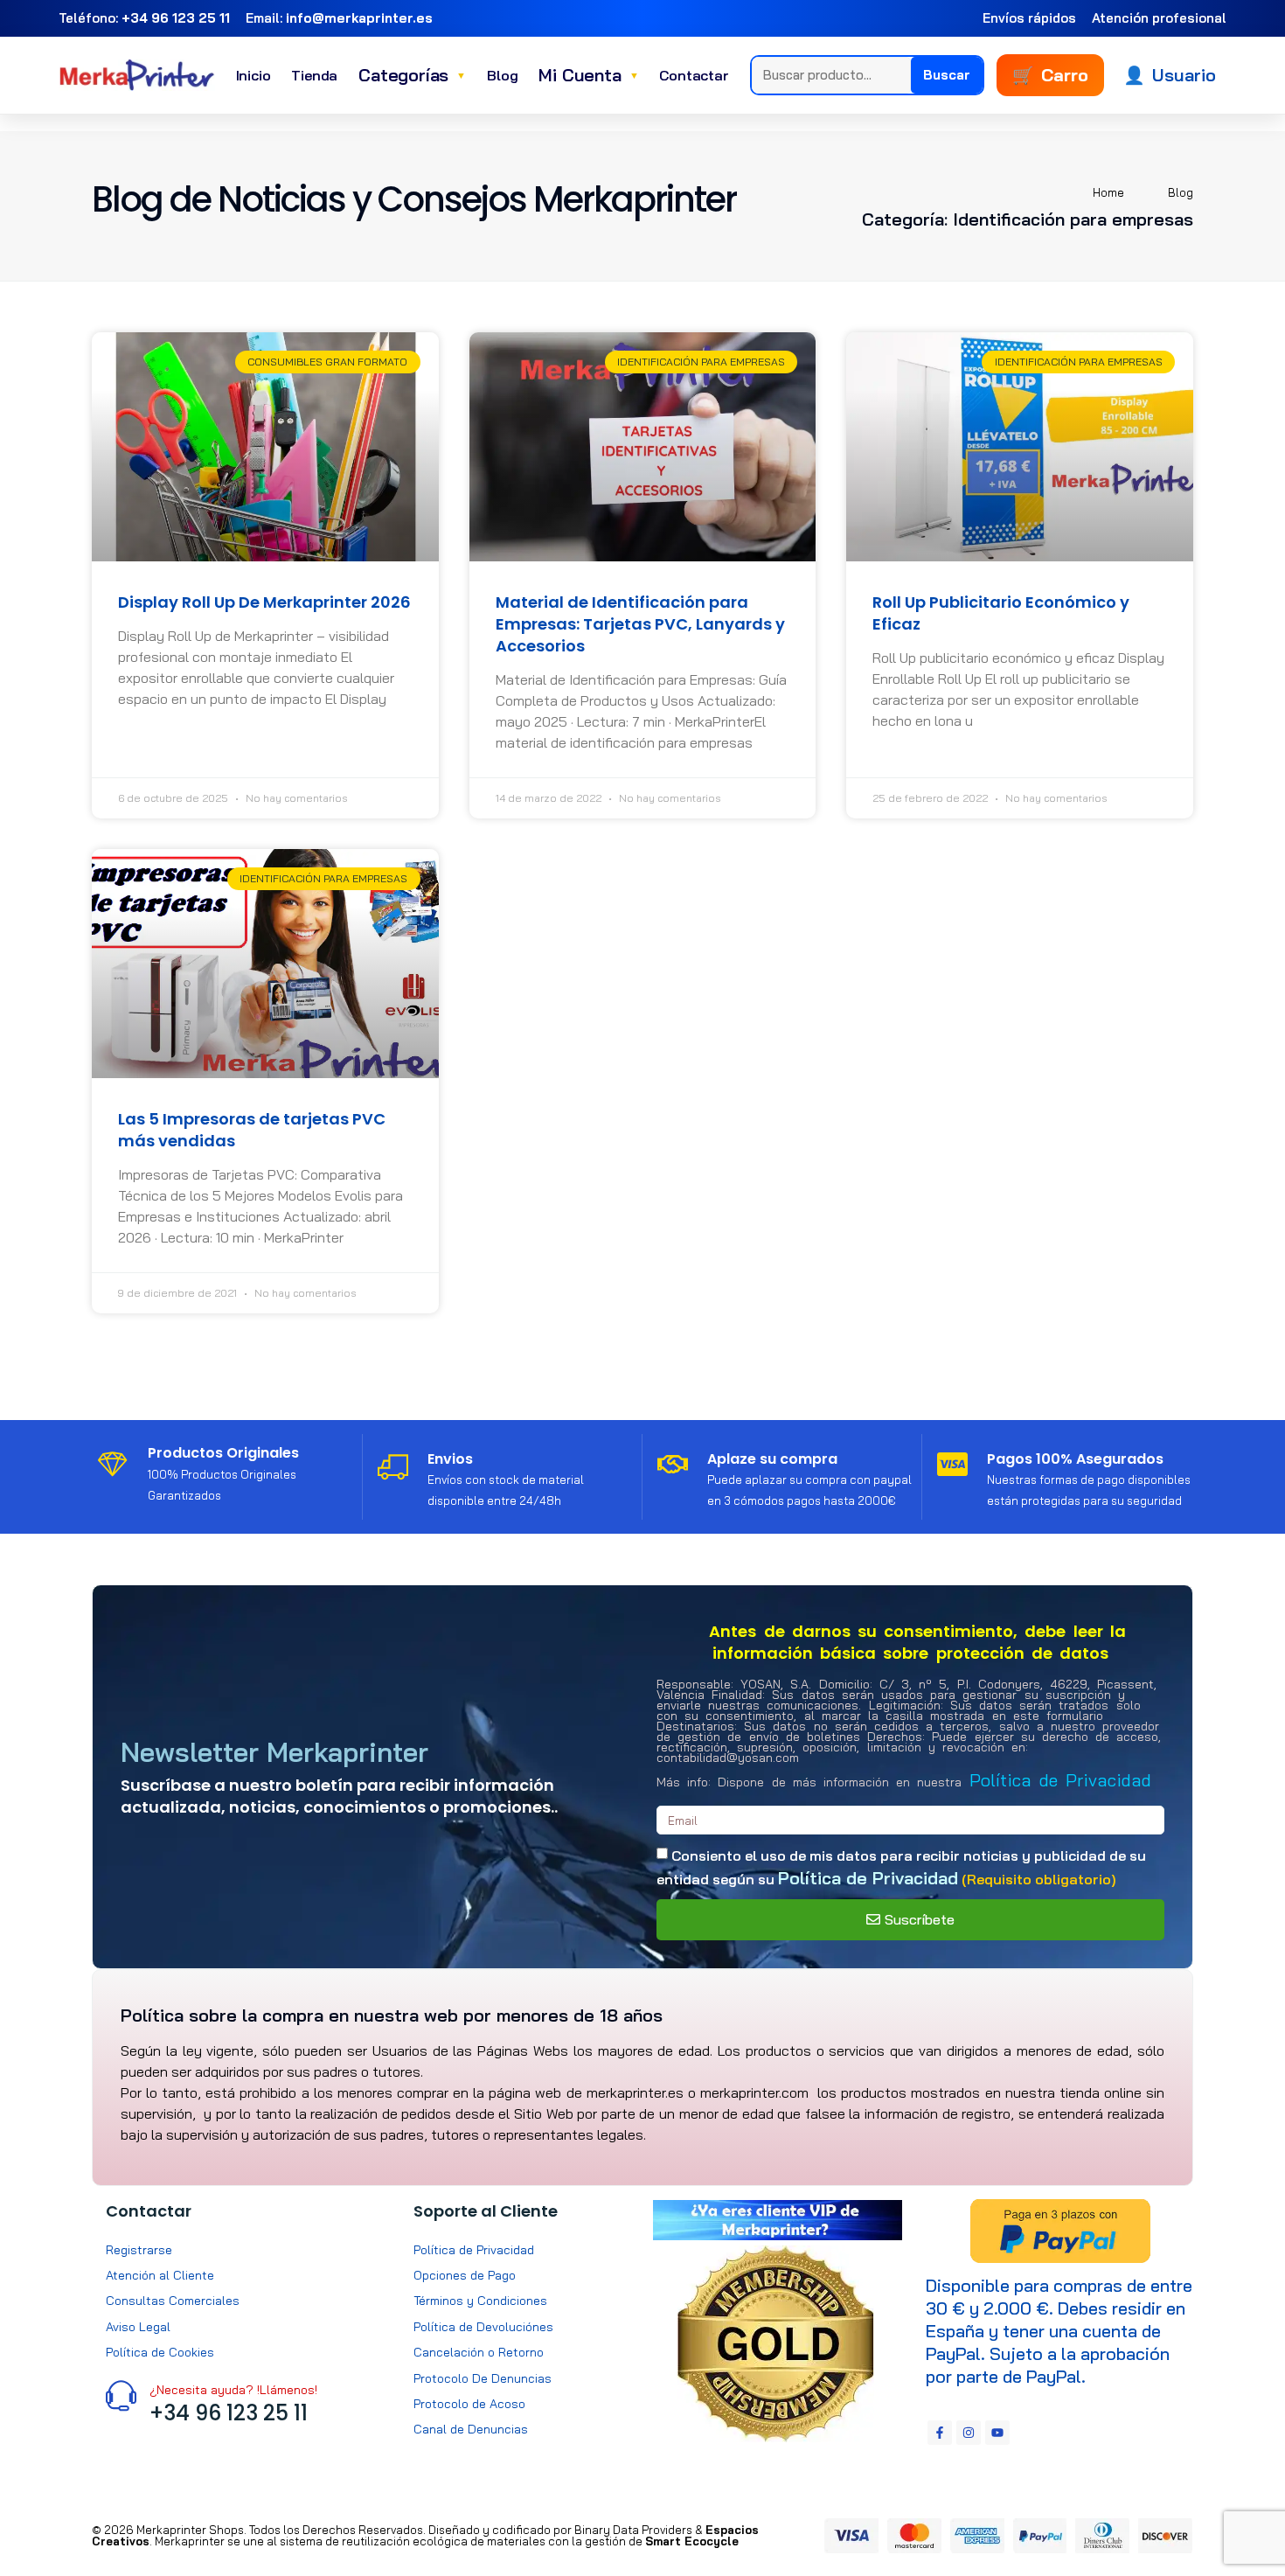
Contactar (694, 75)
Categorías (412, 75)
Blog (502, 75)
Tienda (314, 75)
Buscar (947, 75)
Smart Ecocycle (692, 2541)
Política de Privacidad (1060, 1780)
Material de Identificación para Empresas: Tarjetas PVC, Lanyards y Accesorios (640, 624)
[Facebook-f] (940, 2433)
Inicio (254, 75)
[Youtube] (997, 2433)
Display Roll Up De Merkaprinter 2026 (264, 602)
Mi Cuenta (588, 75)
